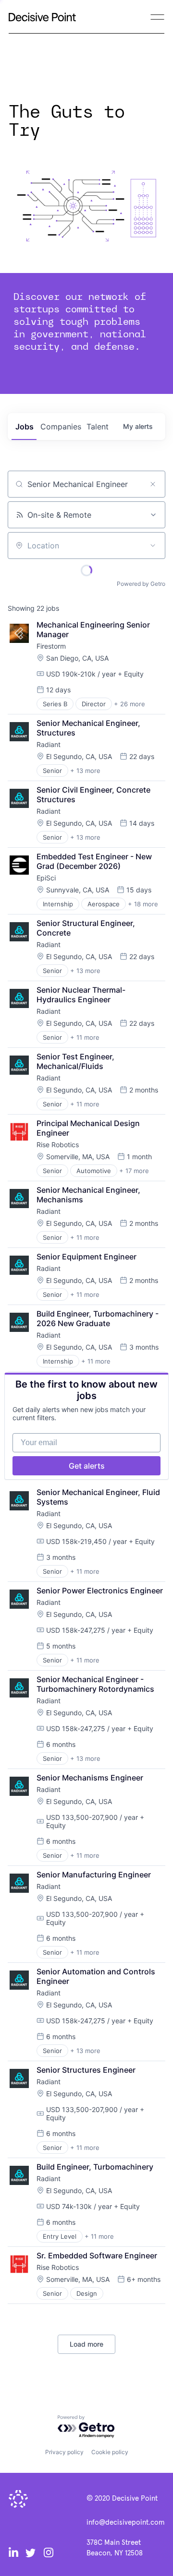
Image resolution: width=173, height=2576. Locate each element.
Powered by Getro (141, 584)
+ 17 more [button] (134, 1171)
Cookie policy (110, 2452)
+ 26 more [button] (130, 704)
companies (61, 427)
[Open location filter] (153, 546)
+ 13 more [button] (85, 771)
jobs (25, 427)
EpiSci (46, 878)
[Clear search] (153, 484)
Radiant (49, 744)
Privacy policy (64, 2452)
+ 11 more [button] (85, 1037)
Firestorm (51, 646)
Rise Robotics (58, 1145)
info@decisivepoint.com (125, 2523)
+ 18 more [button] (143, 904)
